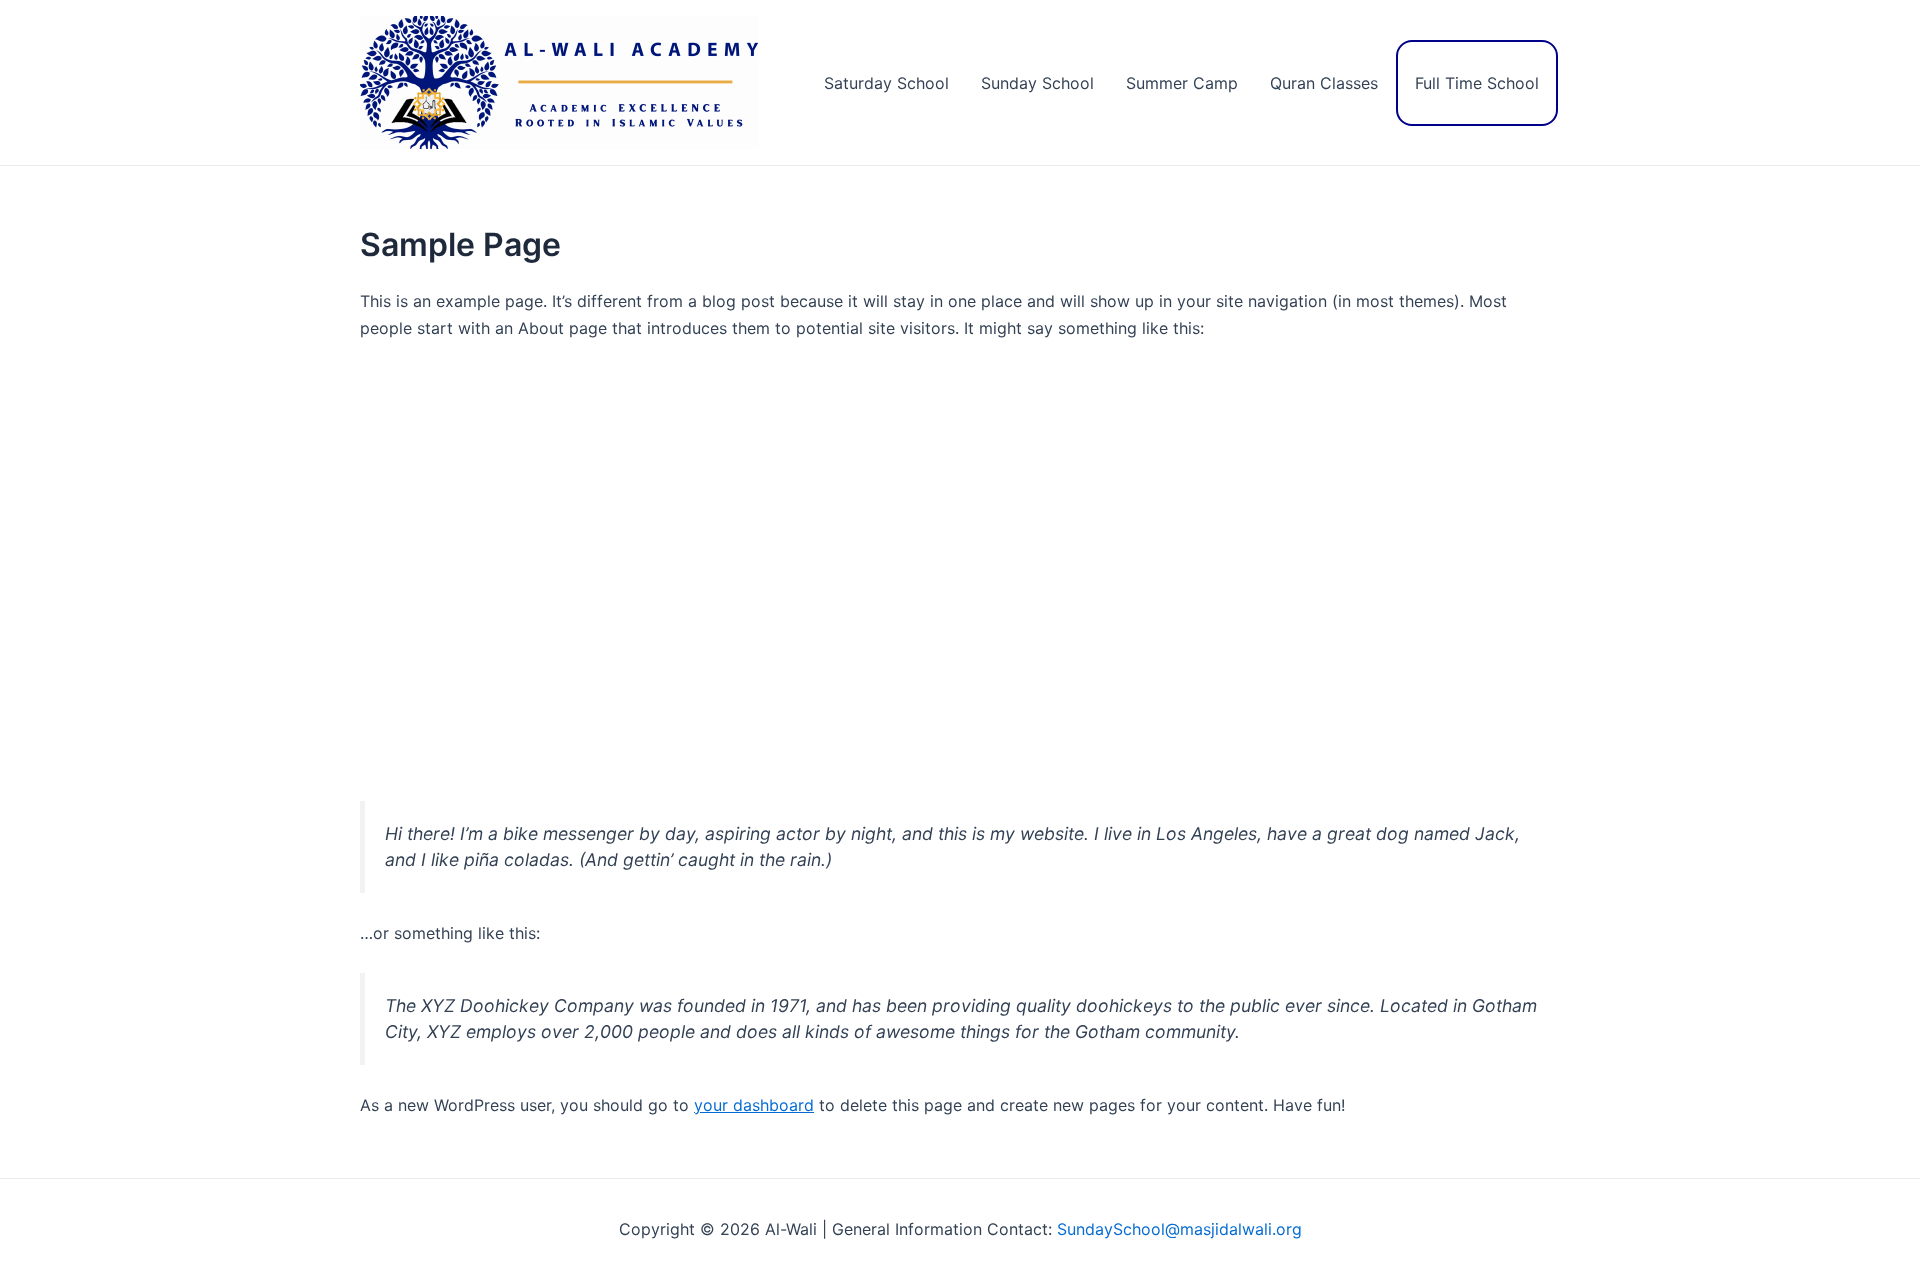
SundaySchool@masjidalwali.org (1179, 1229)
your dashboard (754, 1105)
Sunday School (1037, 83)
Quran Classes (1324, 83)
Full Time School (1477, 83)
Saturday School (886, 83)
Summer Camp (1182, 83)
